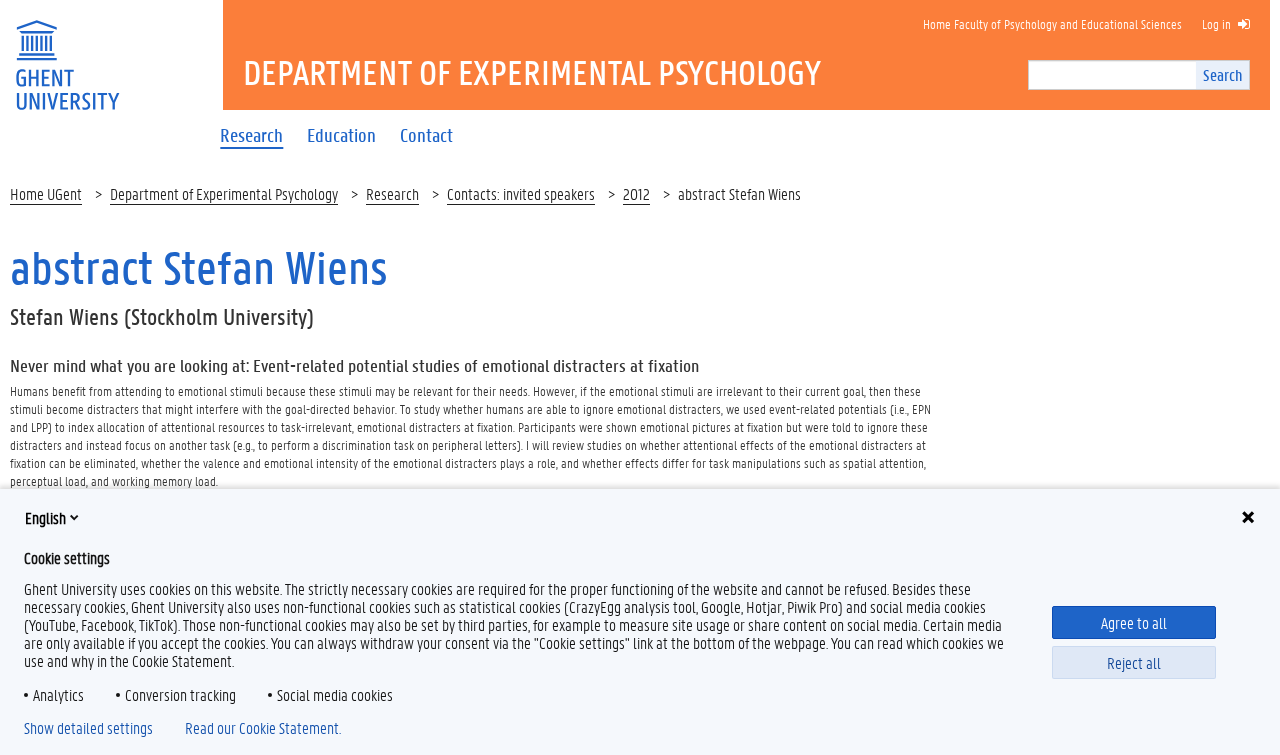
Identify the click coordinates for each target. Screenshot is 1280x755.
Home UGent (46, 193)
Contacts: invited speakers (521, 193)
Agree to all (1134, 622)
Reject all (1134, 662)
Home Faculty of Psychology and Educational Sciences (1052, 23)
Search (1222, 74)
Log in (1216, 23)
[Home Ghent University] (67, 52)
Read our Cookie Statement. (263, 728)
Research (392, 193)
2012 (636, 193)
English (45, 517)
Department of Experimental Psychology (224, 193)
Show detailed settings (88, 728)
